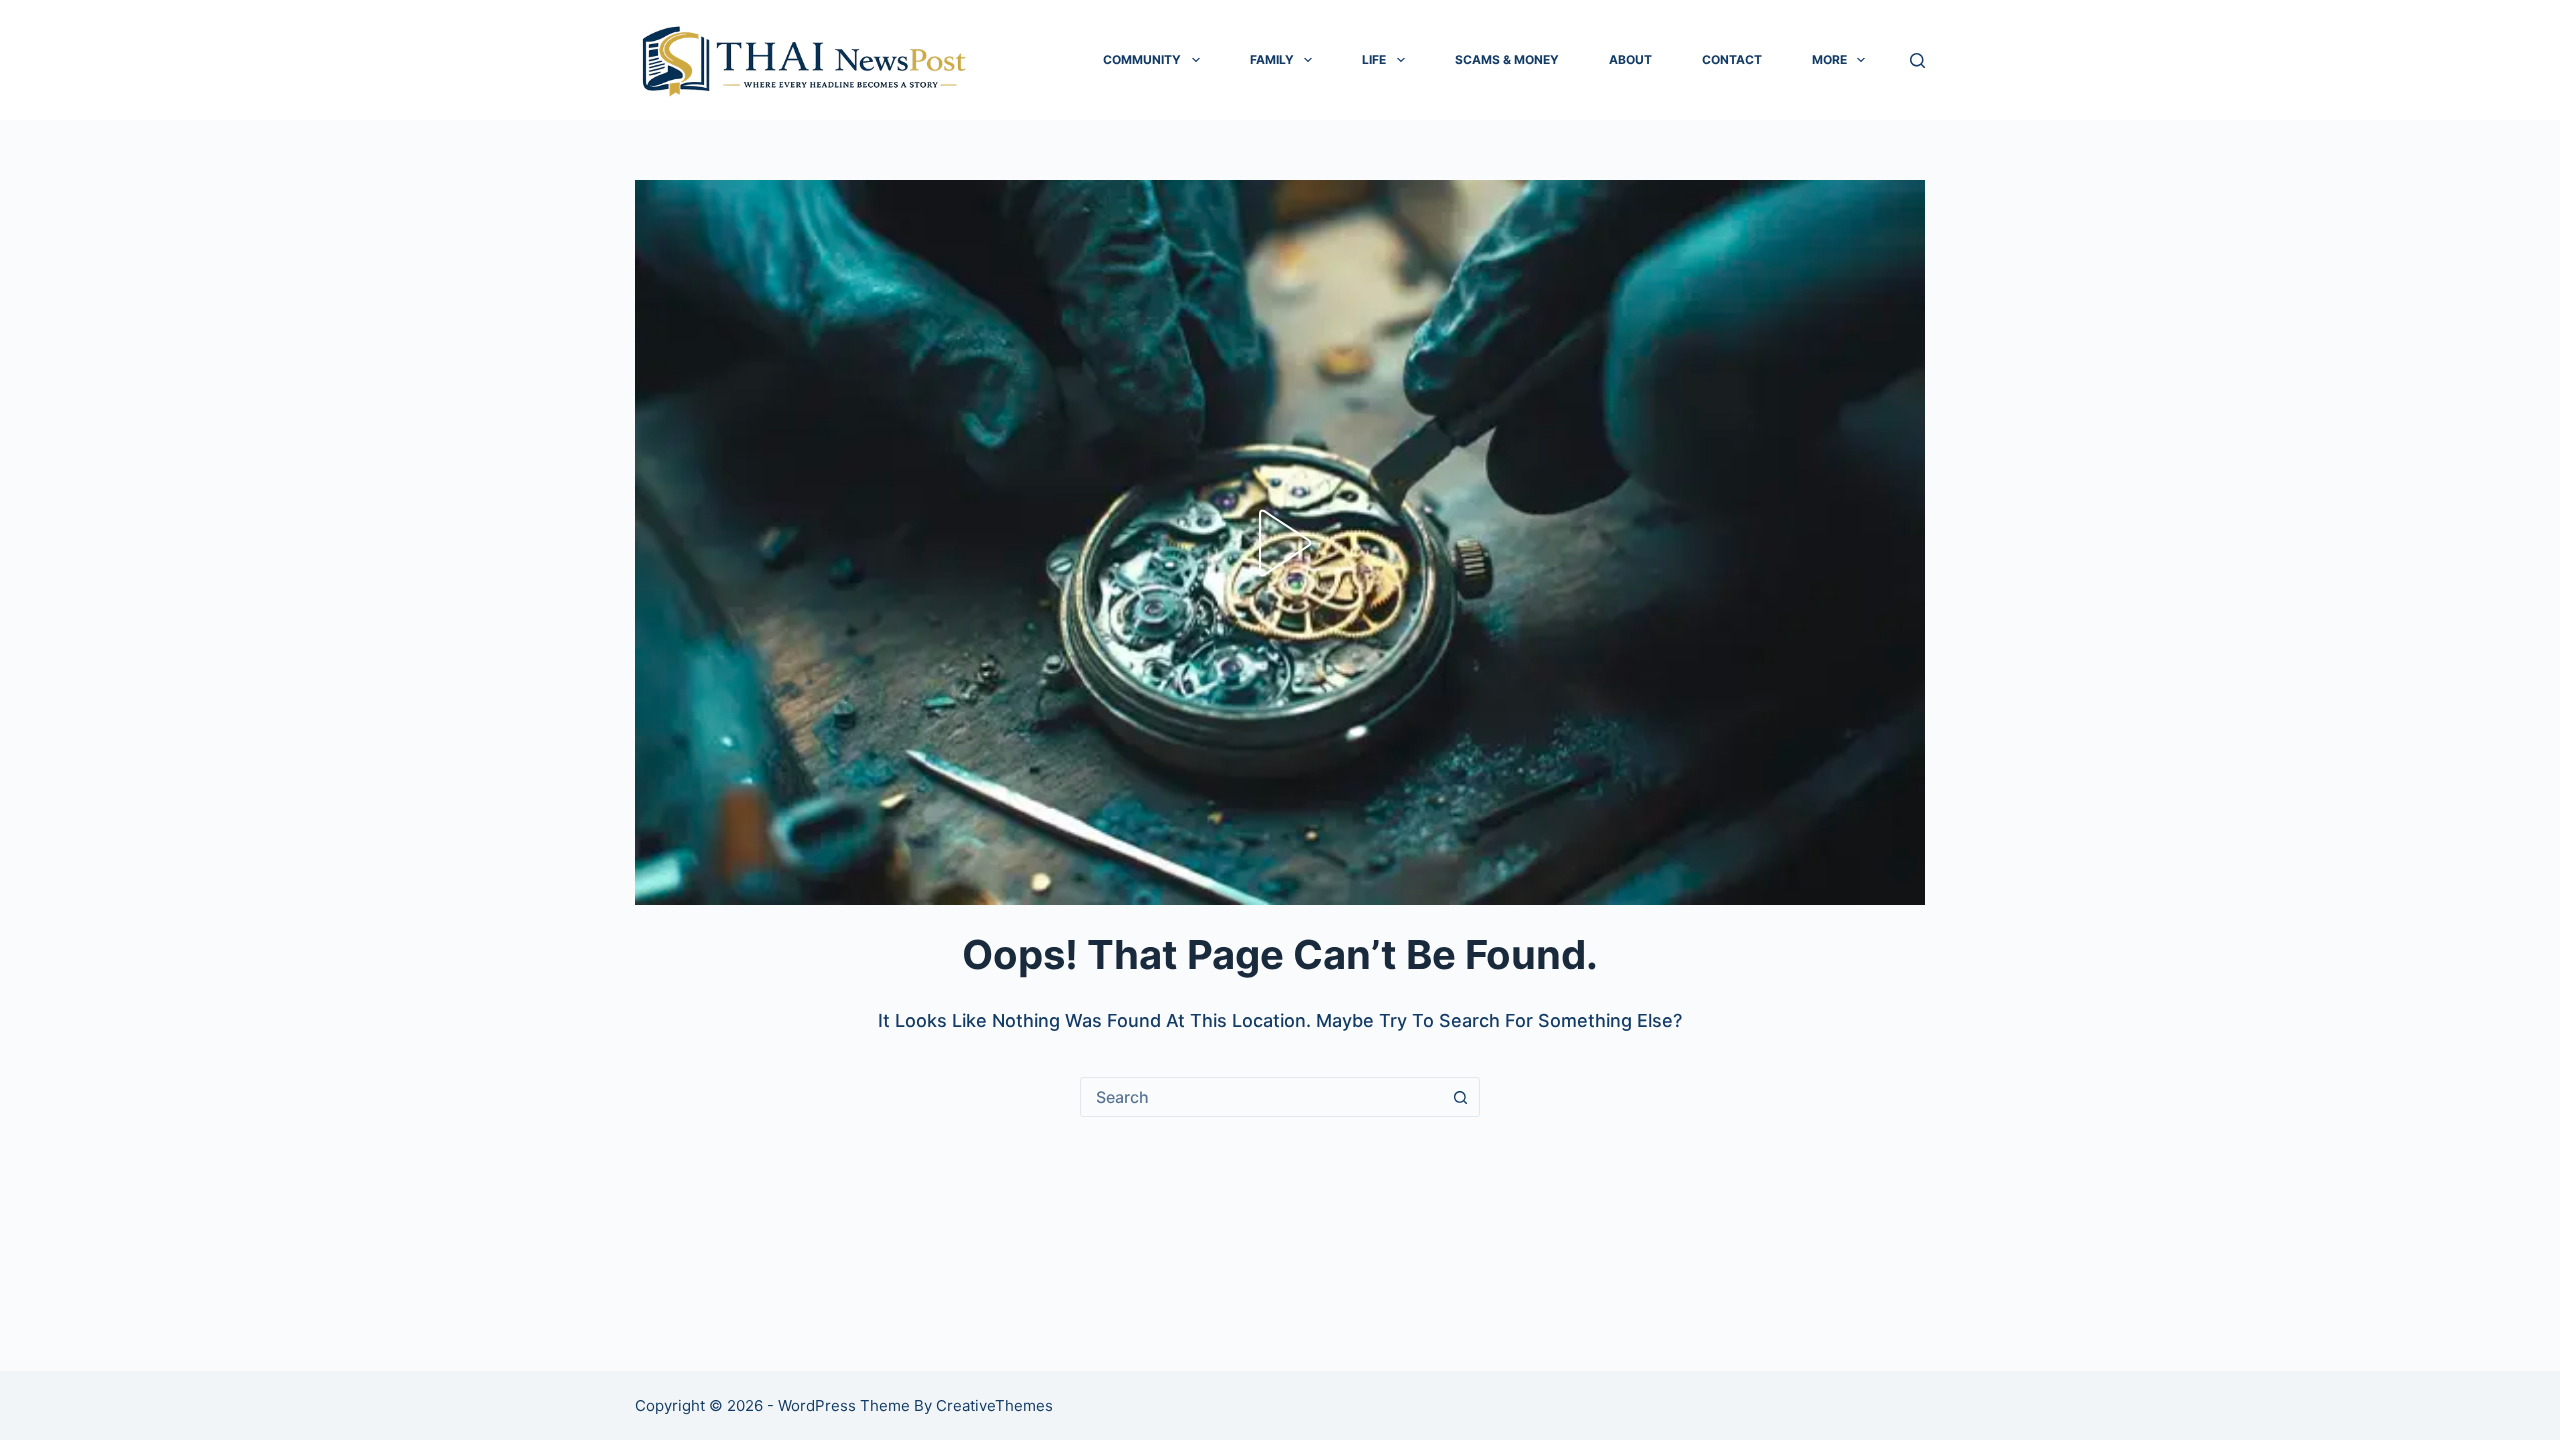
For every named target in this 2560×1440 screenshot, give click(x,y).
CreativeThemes (994, 1405)
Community (1142, 59)
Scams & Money (1507, 59)
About (1630, 59)
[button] (1280, 543)
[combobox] (1261, 1097)
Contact (1732, 59)
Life (1374, 59)
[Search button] (1460, 1097)
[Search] (1917, 60)
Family (1272, 59)
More (1829, 59)
